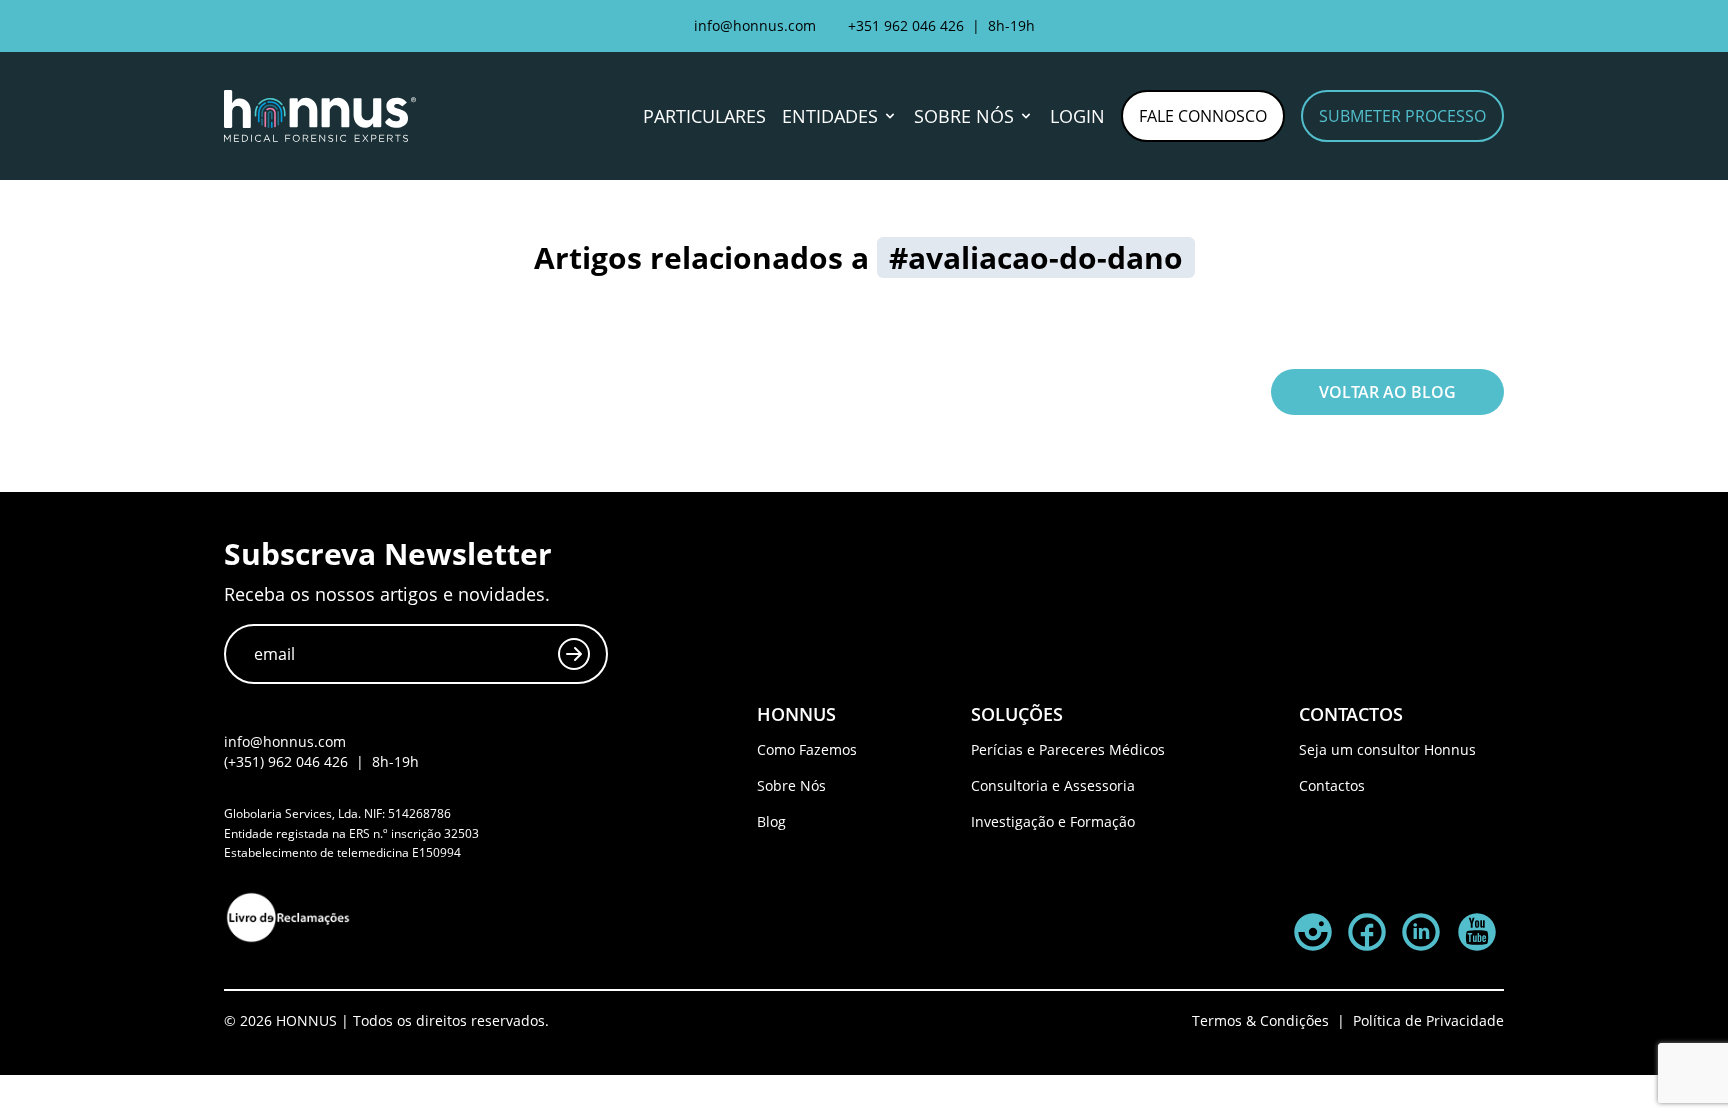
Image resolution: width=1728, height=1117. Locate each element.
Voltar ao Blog (1387, 392)
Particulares (704, 116)
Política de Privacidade (1428, 1020)
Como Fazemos (807, 749)
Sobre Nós (791, 785)
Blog (771, 821)
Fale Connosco (1203, 116)
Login (1077, 116)
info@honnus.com (755, 25)
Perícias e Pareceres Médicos (1068, 749)
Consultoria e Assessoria (1053, 785)
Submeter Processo (1402, 116)
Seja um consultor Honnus (1387, 749)
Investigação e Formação (1053, 821)
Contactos (1332, 785)
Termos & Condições (1260, 1020)
